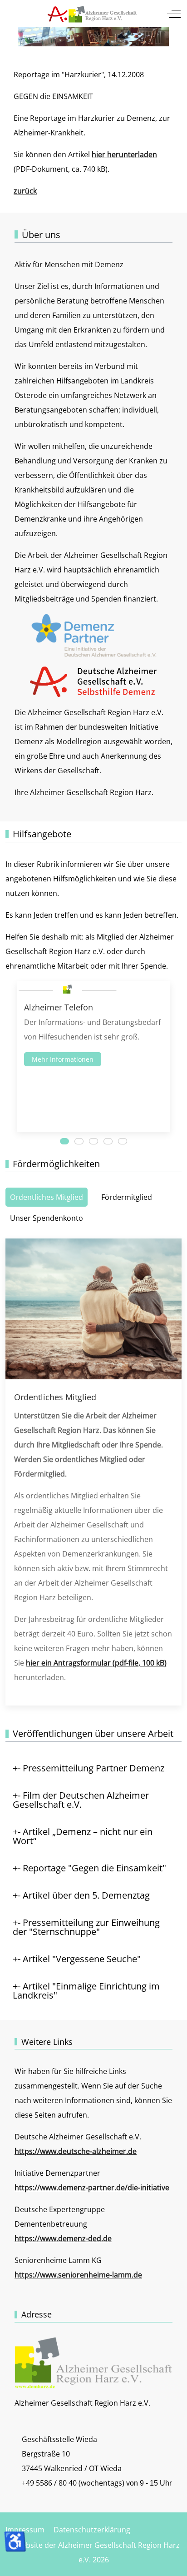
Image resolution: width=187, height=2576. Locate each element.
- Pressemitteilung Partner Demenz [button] (91, 1768)
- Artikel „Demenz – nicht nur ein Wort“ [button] (83, 1836)
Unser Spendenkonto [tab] (47, 1218)
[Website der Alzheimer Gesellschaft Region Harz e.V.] (93, 14)
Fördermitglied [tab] (127, 1197)
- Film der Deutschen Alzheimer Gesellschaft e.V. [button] (81, 1800)
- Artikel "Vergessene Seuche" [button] (79, 1959)
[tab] (64, 1141)
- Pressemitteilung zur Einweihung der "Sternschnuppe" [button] (86, 1927)
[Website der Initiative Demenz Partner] (93, 635)
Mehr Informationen (63, 1059)
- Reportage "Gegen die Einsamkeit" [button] (92, 1868)
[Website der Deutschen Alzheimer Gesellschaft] (93, 681)
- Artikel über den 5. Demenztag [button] (84, 1895)
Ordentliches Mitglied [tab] (47, 1197)
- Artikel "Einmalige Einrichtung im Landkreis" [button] (86, 1991)
